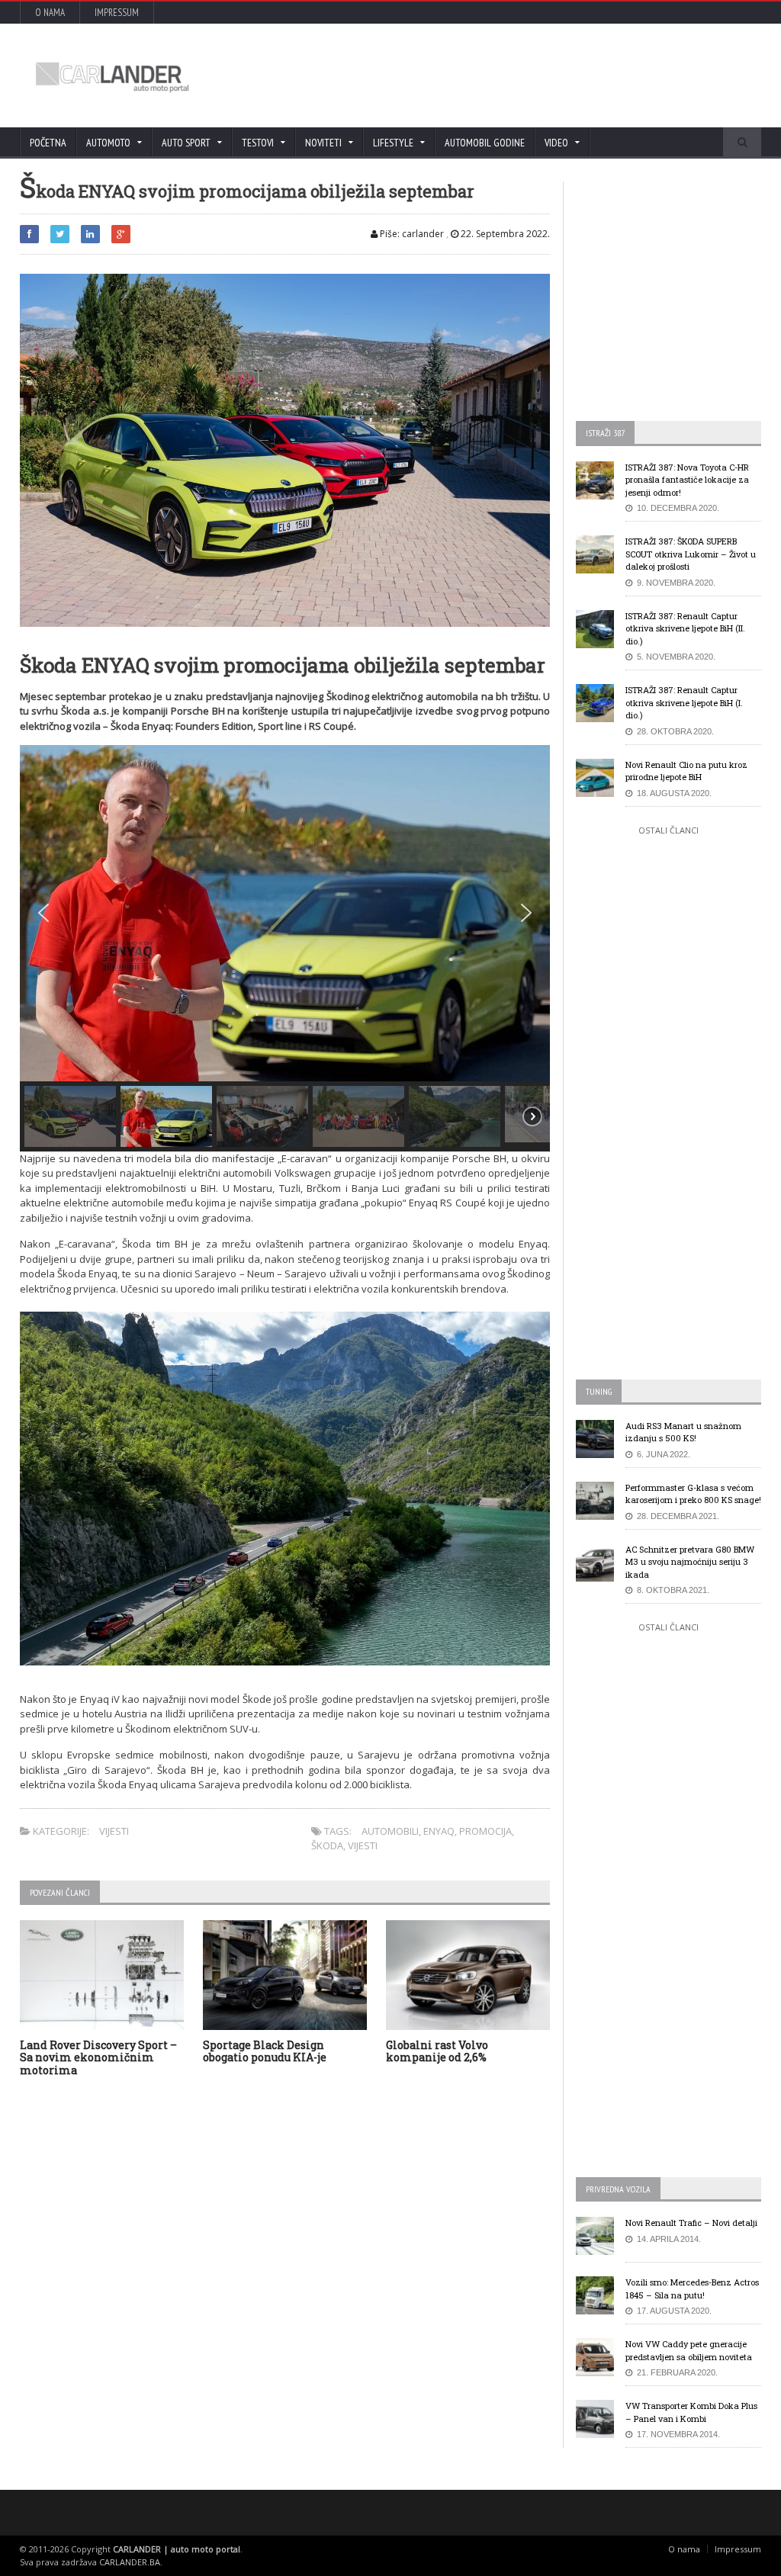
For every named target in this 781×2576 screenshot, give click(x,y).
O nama (50, 13)
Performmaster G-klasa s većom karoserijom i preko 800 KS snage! (693, 1494)
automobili (390, 1831)
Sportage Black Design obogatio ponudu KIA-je (265, 2051)
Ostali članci (669, 830)
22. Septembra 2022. (504, 234)
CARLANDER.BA (130, 2562)
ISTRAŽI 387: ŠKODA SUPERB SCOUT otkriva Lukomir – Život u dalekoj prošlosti (691, 554)
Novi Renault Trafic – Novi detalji (691, 2223)
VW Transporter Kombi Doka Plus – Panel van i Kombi (691, 2412)
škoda (327, 1845)
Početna (48, 143)
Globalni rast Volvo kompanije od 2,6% (437, 2051)
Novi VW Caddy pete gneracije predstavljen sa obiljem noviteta (689, 2350)
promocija (485, 1831)
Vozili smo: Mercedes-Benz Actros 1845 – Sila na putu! (692, 2289)
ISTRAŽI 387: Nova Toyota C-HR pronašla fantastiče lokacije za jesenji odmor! (687, 480)
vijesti (363, 1845)
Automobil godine (485, 143)
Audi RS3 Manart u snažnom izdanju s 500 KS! (683, 1432)
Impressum (117, 13)
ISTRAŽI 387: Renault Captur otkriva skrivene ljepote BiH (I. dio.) (684, 702)
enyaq (439, 1831)
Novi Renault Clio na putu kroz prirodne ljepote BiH (686, 771)
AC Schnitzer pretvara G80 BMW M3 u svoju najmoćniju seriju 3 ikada (690, 1562)
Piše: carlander (411, 234)
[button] (43, 913)
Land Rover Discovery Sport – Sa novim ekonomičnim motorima (98, 2058)
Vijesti (114, 1831)
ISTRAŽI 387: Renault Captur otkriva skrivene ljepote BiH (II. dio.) (685, 628)
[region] (285, 948)
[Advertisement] (471, 75)
